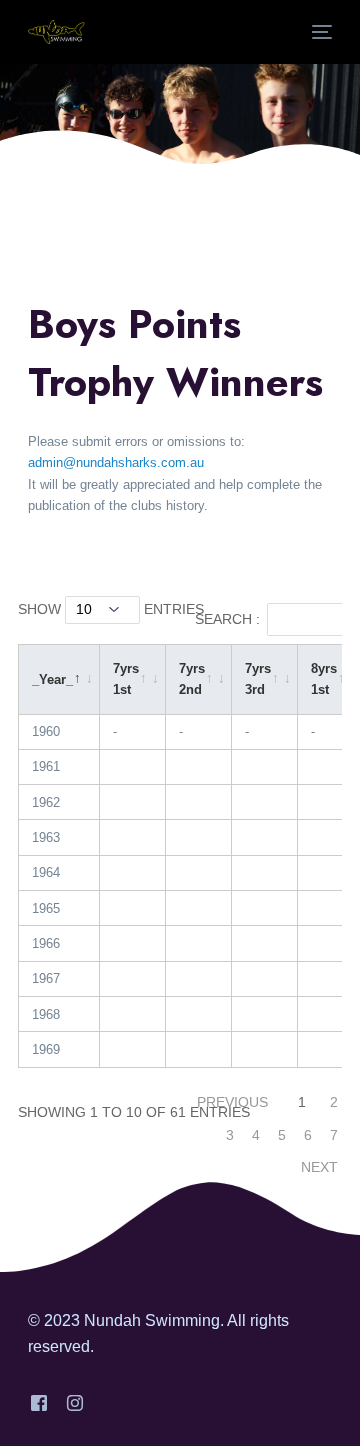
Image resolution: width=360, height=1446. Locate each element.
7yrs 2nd (192, 679)
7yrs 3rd (258, 679)
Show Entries (111, 609)
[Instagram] (75, 1402)
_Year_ (52, 679)
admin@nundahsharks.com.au (116, 462)
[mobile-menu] (320, 32)
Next (319, 1167)
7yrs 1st (126, 679)
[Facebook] (39, 1402)
